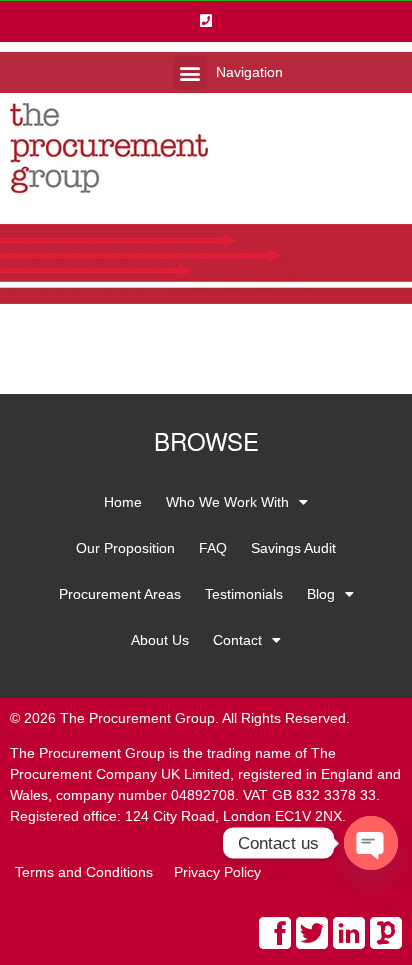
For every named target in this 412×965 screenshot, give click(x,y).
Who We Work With (227, 502)
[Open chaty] (371, 843)
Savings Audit (293, 548)
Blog (321, 594)
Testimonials (244, 594)
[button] (189, 72)
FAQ (213, 548)
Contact (237, 640)
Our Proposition (125, 548)
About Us (160, 640)
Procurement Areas (120, 594)
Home (123, 502)
